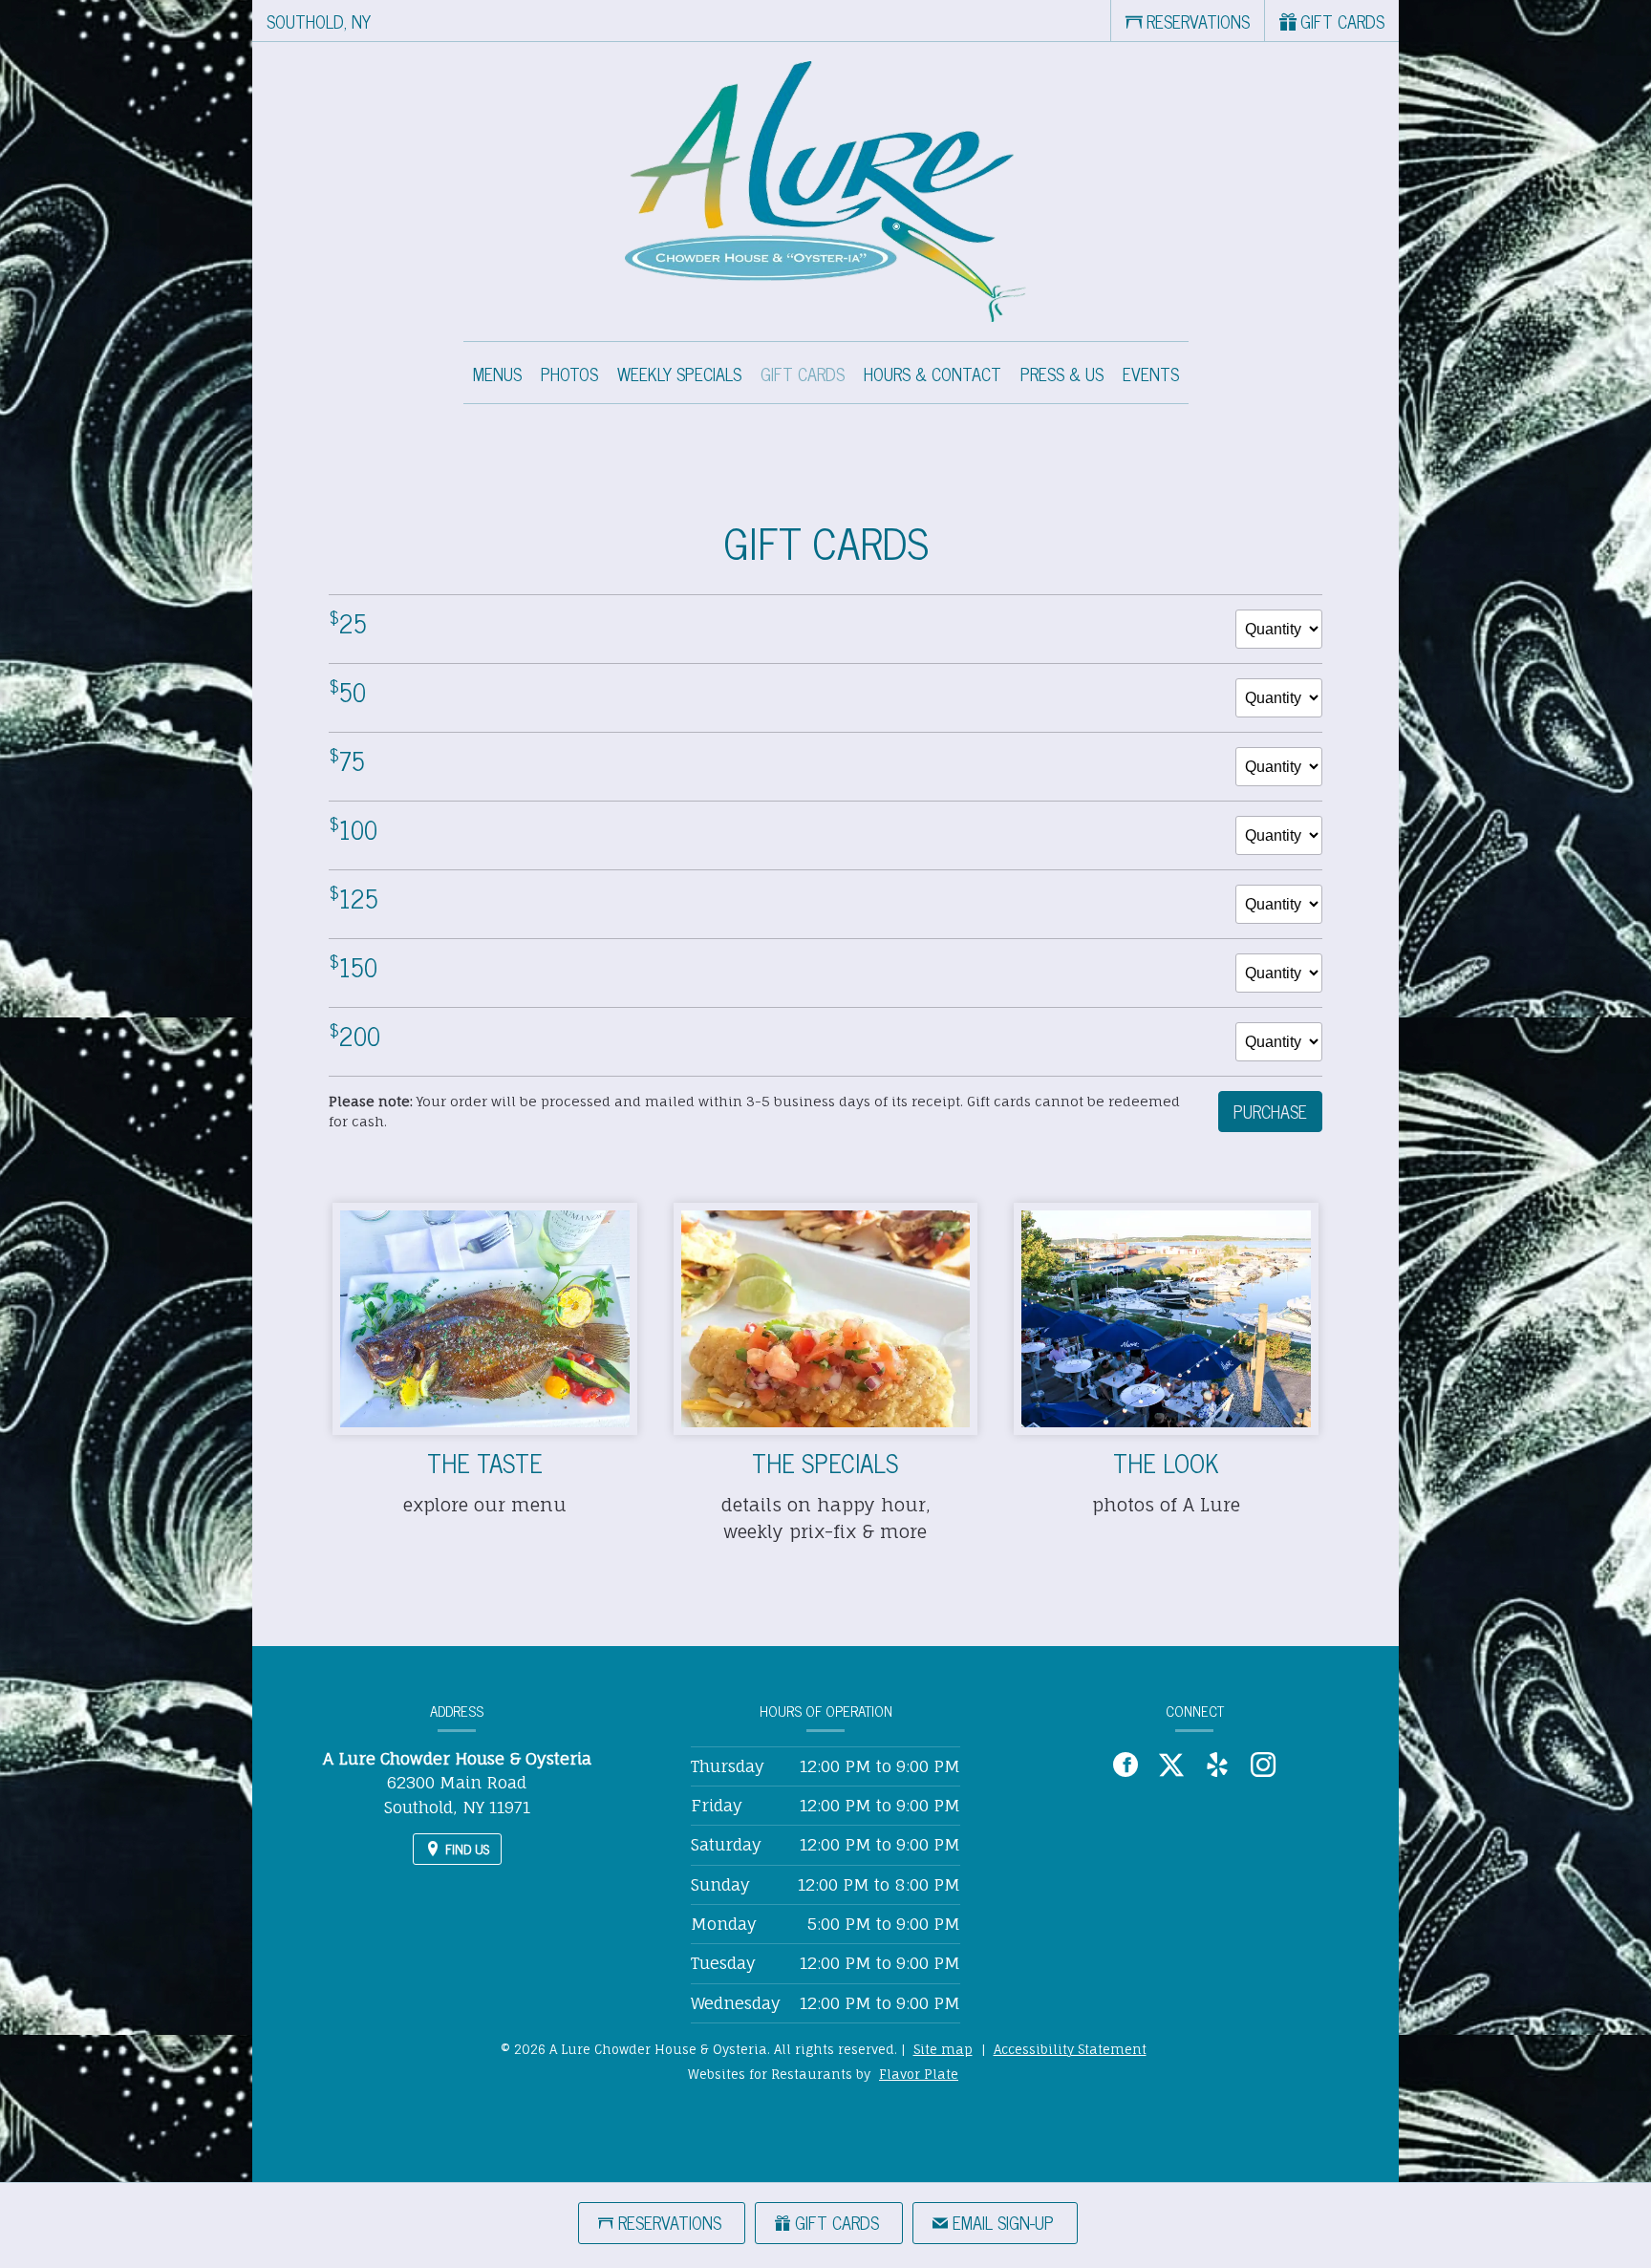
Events (1151, 374)
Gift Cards (803, 374)
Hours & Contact (933, 374)
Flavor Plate (919, 2074)
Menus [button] (497, 374)
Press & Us (1062, 374)
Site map (943, 2049)
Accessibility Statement (1070, 2049)
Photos (569, 374)
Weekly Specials (679, 374)
